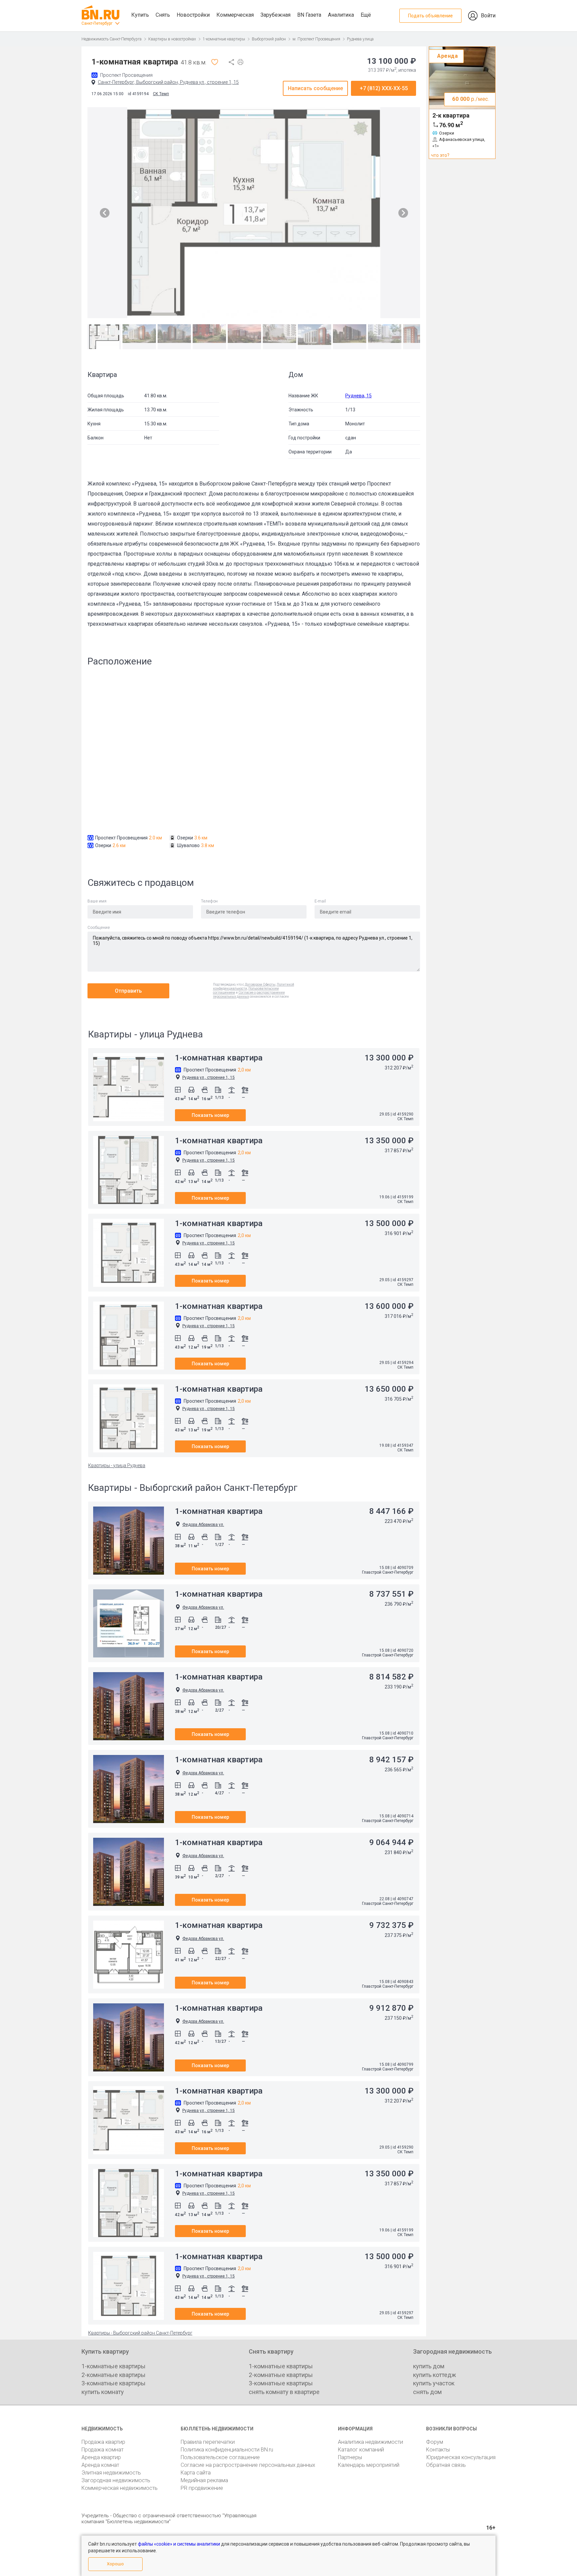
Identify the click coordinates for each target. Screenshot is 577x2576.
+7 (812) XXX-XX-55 (384, 88)
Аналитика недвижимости (370, 2442)
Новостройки (193, 15)
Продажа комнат (103, 2450)
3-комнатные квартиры (114, 2383)
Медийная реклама (204, 2480)
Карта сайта (196, 2473)
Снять (163, 15)
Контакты (438, 2450)
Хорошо (115, 2564)
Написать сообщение (315, 88)
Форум (435, 2442)
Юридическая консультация (461, 2457)
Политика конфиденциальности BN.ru (227, 2450)
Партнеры (350, 2457)
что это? (440, 155)
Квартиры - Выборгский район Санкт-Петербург (140, 2333)
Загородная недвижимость (116, 2480)
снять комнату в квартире (284, 2392)
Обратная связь (446, 2465)
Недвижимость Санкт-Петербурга (112, 39)
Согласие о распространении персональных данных (249, 995)
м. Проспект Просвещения (316, 39)
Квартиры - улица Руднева (117, 1465)
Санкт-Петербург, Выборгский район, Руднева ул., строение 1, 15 (168, 82)
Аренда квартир (101, 2457)
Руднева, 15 (358, 396)
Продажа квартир (103, 2442)
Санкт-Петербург (97, 23)
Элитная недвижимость (111, 2473)
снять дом (427, 2392)
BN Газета (309, 15)
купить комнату (103, 2392)
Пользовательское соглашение (220, 2457)
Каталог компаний (361, 2450)
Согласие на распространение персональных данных (248, 2465)
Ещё (366, 15)
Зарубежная (275, 15)
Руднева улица (360, 39)
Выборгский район (269, 39)
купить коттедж (435, 2375)
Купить (140, 15)
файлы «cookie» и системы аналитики (179, 2544)
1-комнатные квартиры (224, 39)
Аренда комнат (100, 2465)
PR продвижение (202, 2488)
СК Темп (161, 94)
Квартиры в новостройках (172, 39)
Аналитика (341, 15)
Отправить (128, 991)
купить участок (434, 2383)
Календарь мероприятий (369, 2465)
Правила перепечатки (208, 2442)
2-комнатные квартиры (114, 2375)
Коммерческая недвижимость (120, 2488)
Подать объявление (430, 16)
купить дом (429, 2366)
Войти (488, 16)
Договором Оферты (260, 984)
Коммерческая (235, 15)
